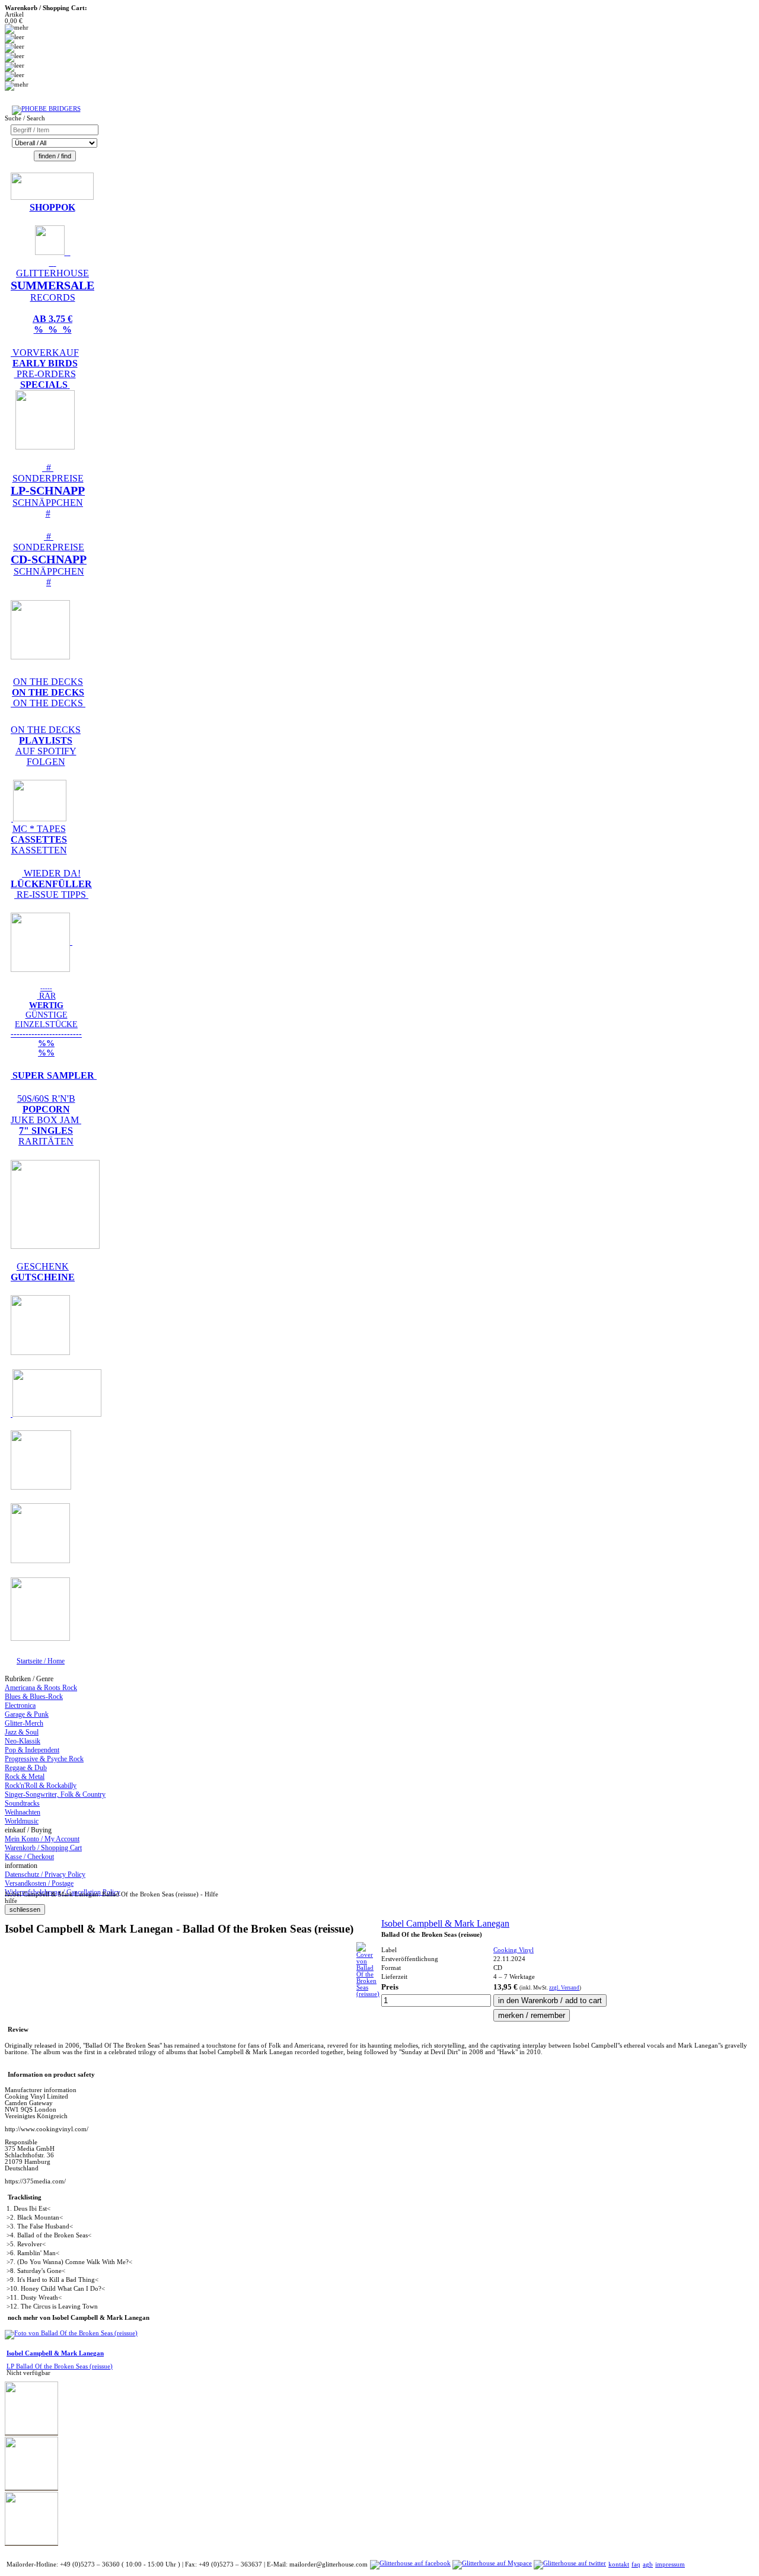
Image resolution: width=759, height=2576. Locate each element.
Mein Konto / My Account (42, 1839)
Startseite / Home (41, 1661)
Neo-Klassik (23, 1741)
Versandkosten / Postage (39, 1883)
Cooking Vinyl (514, 1950)
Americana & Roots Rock (41, 1688)
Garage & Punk (27, 1714)
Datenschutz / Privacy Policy (45, 1874)
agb (648, 2564)
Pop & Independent (32, 1750)
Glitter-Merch (24, 1723)
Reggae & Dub (26, 1768)
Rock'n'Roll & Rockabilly (41, 1786)
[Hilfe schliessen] (25, 1910)
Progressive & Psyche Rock (44, 1759)
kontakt (619, 2564)
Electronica (20, 1705)
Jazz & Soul (22, 1732)
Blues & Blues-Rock (34, 1697)
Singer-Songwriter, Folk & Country (55, 1794)
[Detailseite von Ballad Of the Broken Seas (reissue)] (368, 1994)
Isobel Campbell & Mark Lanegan (445, 1923)
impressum (670, 2564)
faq (636, 2564)
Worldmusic (22, 1821)
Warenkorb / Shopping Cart (43, 1848)
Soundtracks (22, 1803)
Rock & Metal (25, 1777)
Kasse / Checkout (29, 1857)
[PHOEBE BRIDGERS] (46, 109)
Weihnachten (23, 1812)
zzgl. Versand (564, 1988)
